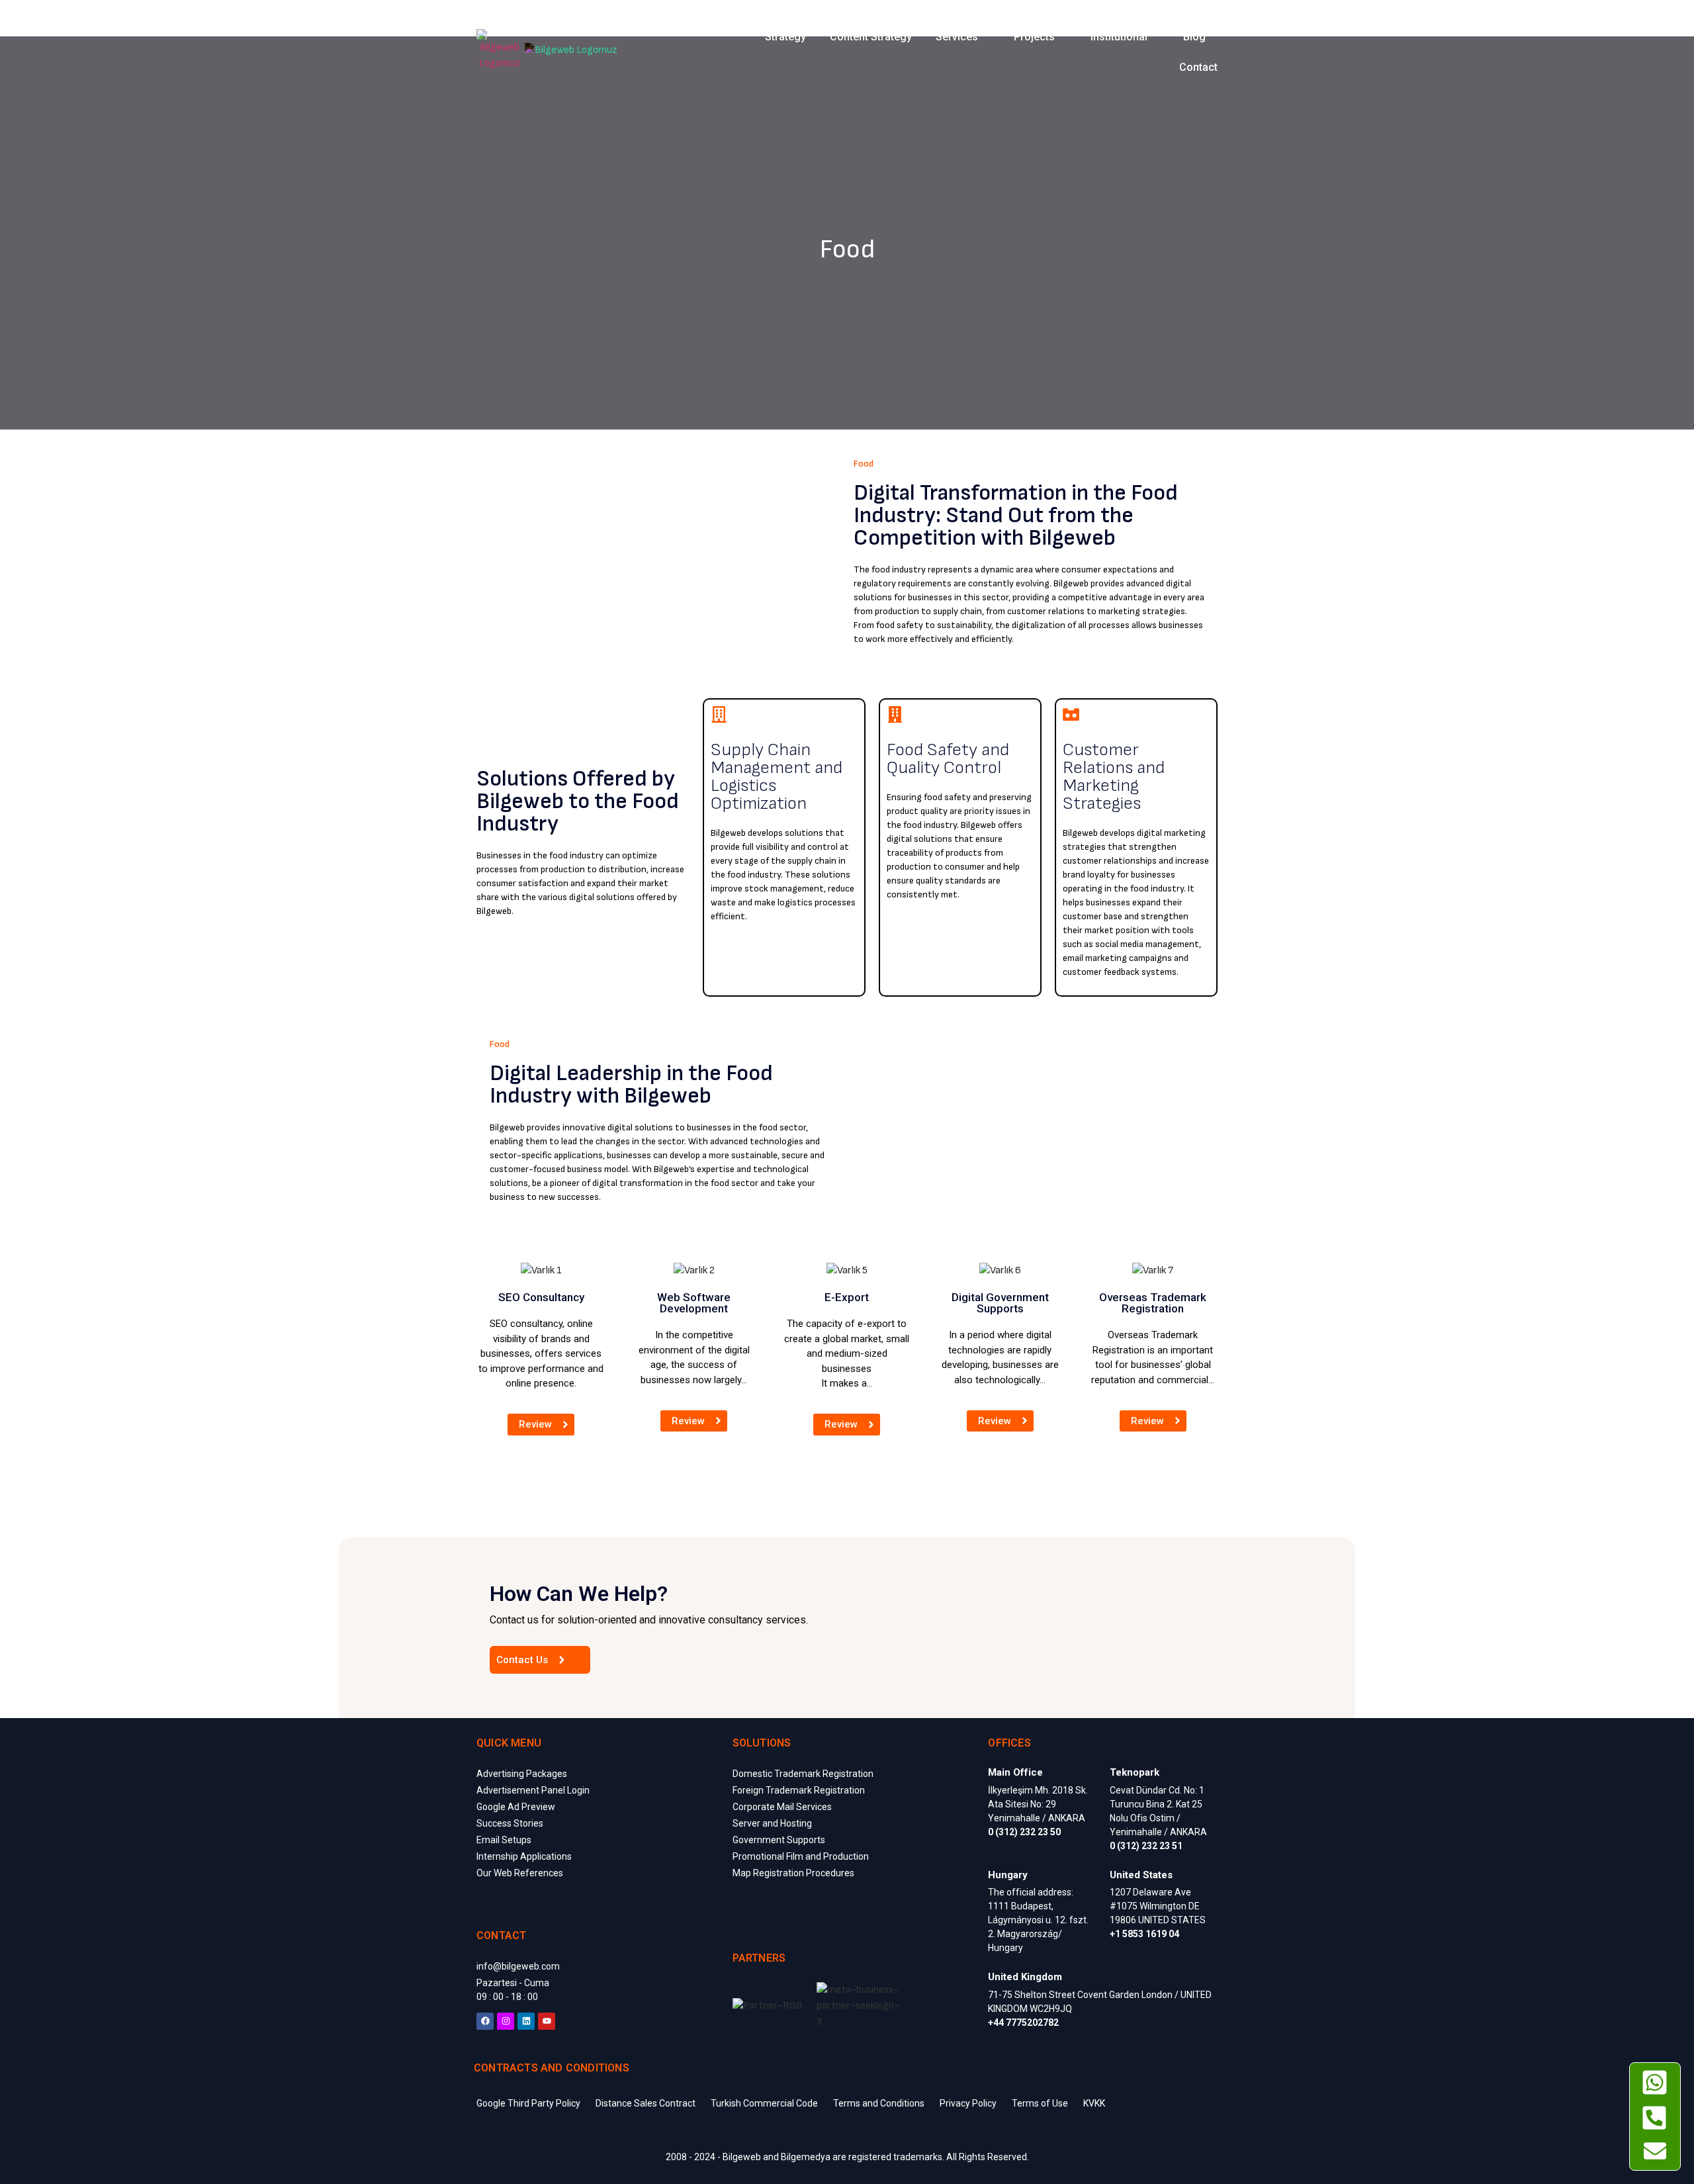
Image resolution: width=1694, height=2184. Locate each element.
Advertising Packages (522, 1774)
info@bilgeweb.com (518, 1966)
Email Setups (504, 1840)
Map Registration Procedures (793, 1873)
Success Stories (510, 1823)
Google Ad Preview (516, 1807)
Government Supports (779, 1840)
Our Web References (520, 1873)
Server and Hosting (772, 1823)
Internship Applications (524, 1856)
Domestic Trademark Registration (803, 1774)
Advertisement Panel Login (533, 1790)
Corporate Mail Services (782, 1807)
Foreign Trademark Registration (799, 1790)
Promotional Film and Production (801, 1856)
